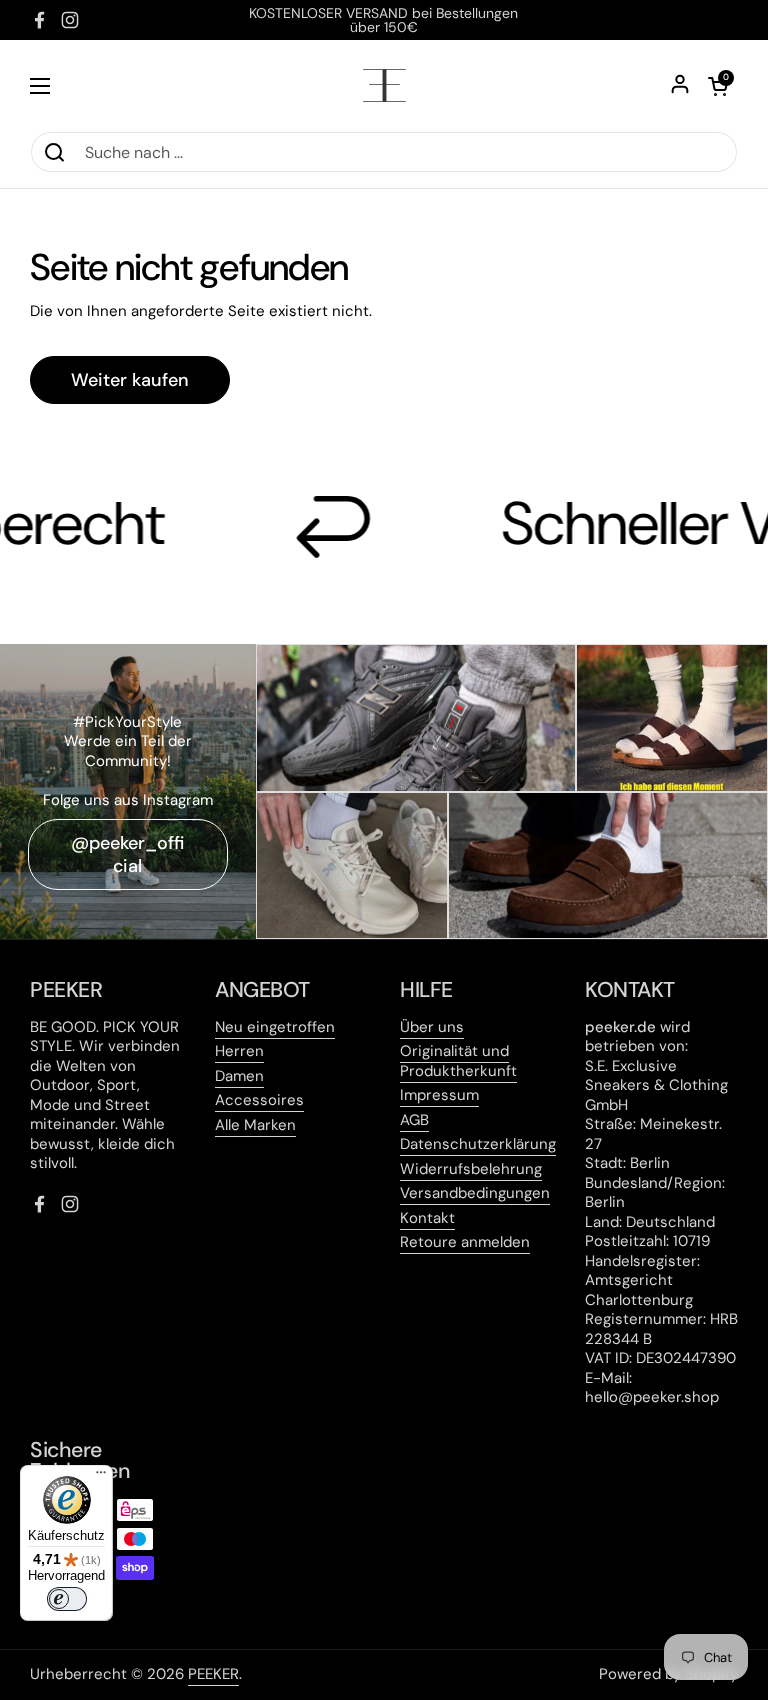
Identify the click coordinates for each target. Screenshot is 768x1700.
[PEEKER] (384, 85)
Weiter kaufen (130, 380)
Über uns (432, 1027)
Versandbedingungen (475, 1193)
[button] (718, 86)
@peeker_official (127, 854)
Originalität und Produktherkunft (458, 1061)
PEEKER (213, 1674)
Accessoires (259, 1100)
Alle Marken (255, 1125)
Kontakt (427, 1218)
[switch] (67, 1599)
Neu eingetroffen (275, 1027)
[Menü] (101, 1477)
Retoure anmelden (465, 1242)
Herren (239, 1051)
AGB (414, 1120)
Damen (239, 1076)
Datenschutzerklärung (478, 1144)
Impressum (439, 1095)
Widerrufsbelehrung (471, 1169)
